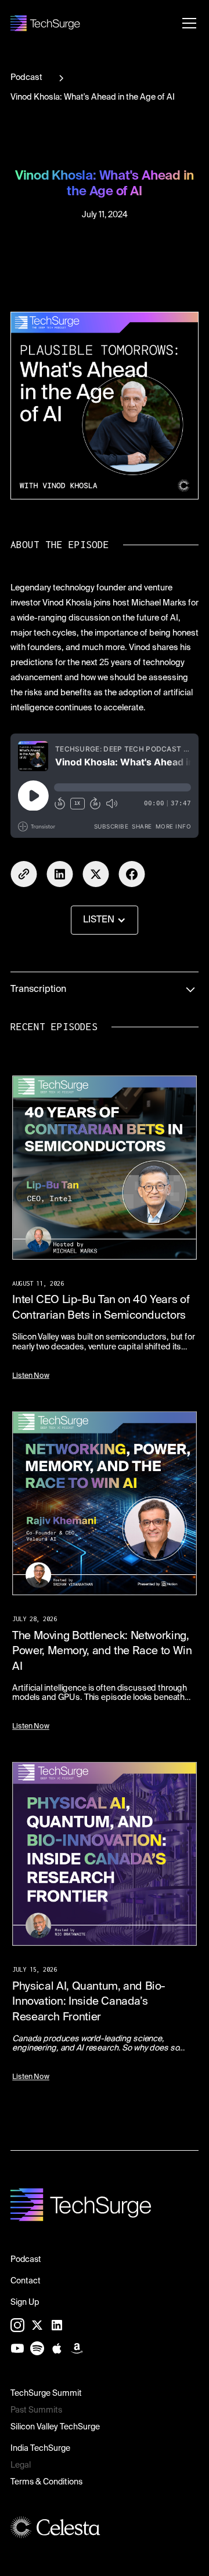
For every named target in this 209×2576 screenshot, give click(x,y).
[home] (45, 23)
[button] (187, 23)
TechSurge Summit (46, 2393)
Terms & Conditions (46, 2482)
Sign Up (25, 2303)
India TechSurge (40, 2449)
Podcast (26, 2260)
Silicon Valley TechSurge (55, 2427)
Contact (26, 2281)
